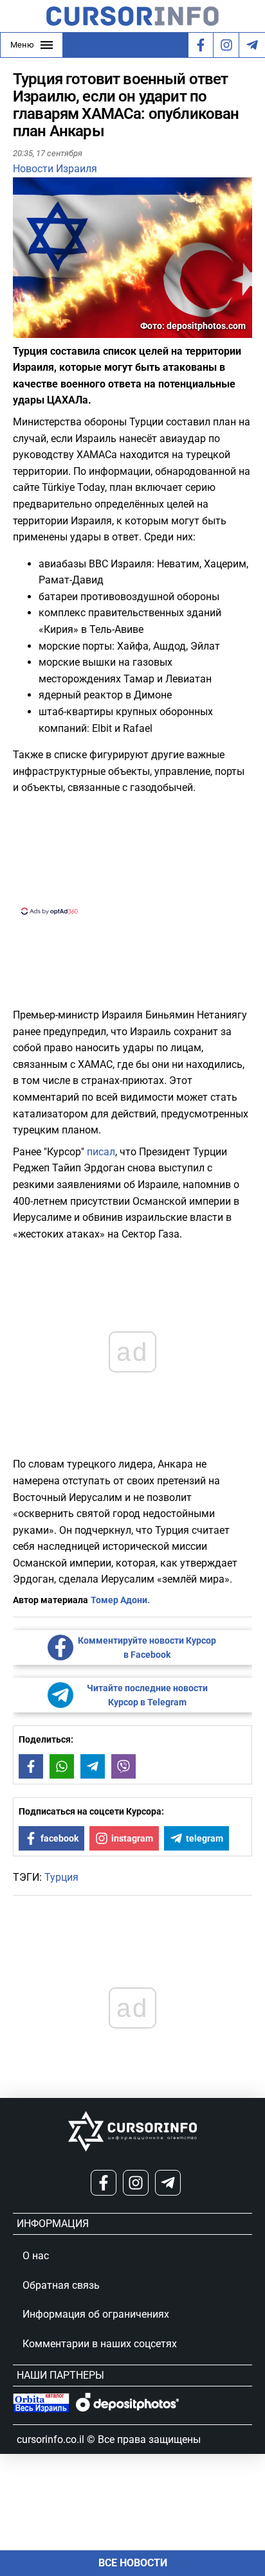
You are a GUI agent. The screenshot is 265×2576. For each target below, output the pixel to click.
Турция (61, 1877)
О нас (36, 2256)
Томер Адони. (120, 1600)
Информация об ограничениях (96, 2314)
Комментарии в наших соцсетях (100, 2344)
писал (101, 1152)
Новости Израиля (55, 169)
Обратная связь (61, 2285)
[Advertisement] (132, 853)
